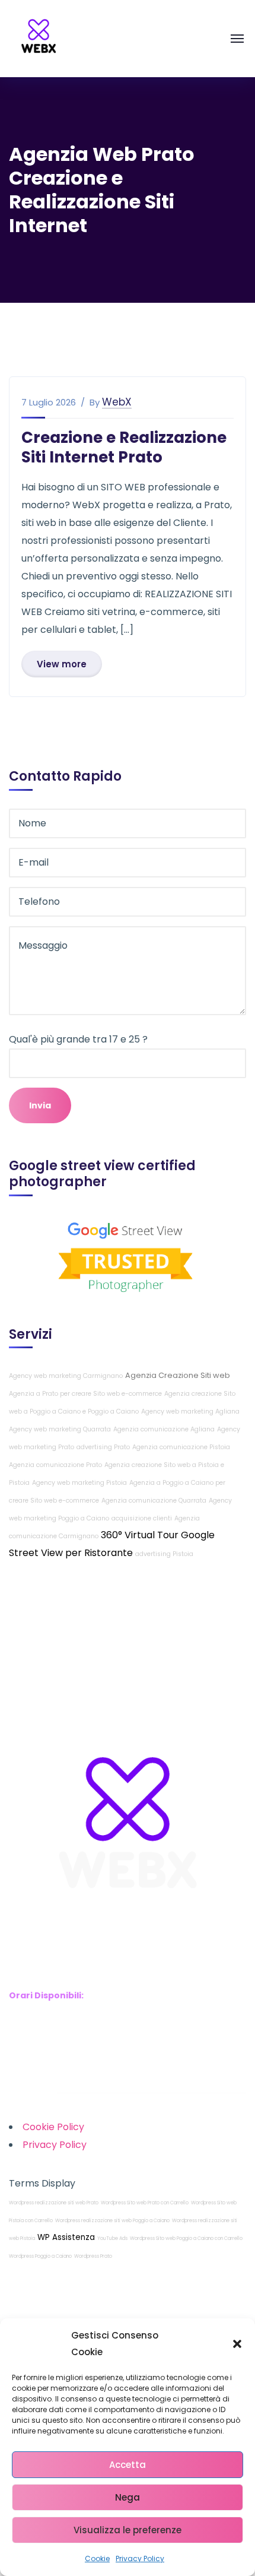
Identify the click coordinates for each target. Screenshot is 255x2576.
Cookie (97, 2558)
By (95, 403)
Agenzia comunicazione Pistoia (181, 1447)
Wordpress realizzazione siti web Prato (54, 2203)
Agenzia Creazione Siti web (178, 1375)
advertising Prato (103, 1447)
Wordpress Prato (93, 2256)
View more (62, 664)
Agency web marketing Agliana (190, 1411)
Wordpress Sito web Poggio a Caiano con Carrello (186, 2238)
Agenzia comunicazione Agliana (164, 1429)
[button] (237, 2344)
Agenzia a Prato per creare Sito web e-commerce (85, 1394)
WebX (117, 402)
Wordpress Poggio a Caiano (40, 2256)
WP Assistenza (66, 2237)
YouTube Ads (112, 2238)
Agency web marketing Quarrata (60, 1429)
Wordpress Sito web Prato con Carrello (145, 2203)
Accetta (128, 2465)
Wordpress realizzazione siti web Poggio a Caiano (112, 2221)
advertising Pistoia (164, 1554)
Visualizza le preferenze (128, 2530)
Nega (128, 2497)
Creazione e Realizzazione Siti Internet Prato (124, 447)
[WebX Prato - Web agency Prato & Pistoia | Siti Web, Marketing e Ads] (39, 38)
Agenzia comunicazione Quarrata (154, 1501)
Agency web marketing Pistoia (79, 1483)
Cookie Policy (53, 2127)
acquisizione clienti (142, 1518)
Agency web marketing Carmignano (66, 1376)
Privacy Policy (140, 2558)
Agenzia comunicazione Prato (55, 1465)
